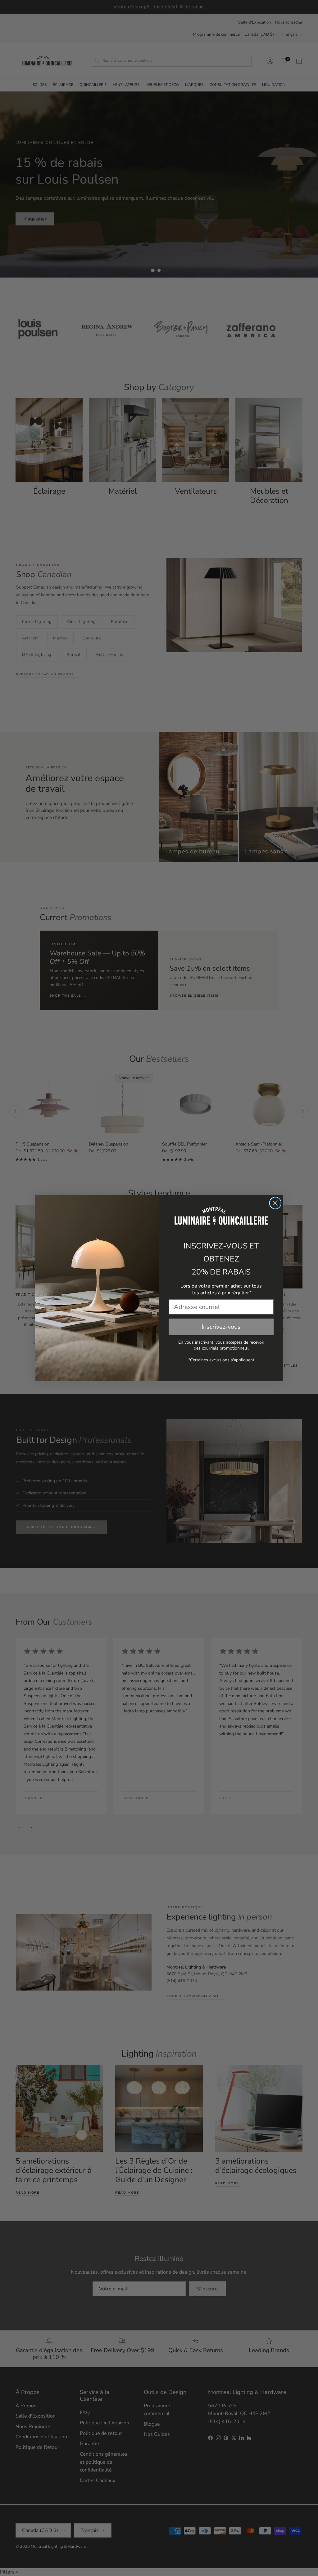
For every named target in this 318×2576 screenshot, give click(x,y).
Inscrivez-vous (221, 1327)
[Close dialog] (275, 1203)
